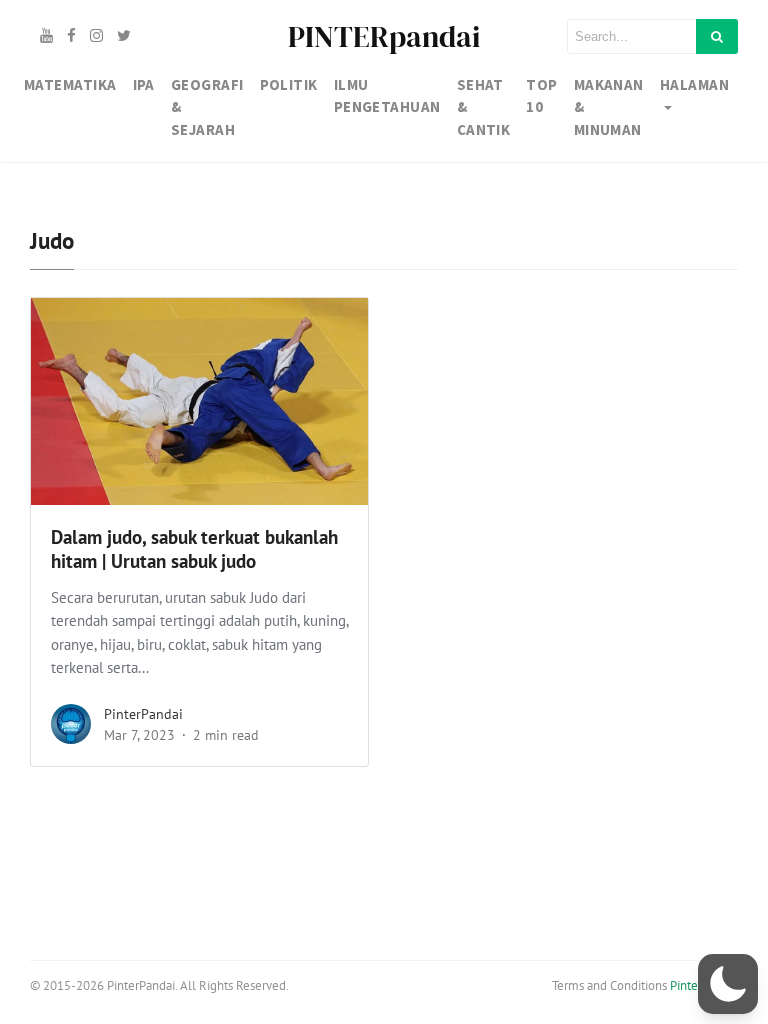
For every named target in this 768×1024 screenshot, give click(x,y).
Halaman (694, 84)
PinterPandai (143, 714)
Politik (289, 84)
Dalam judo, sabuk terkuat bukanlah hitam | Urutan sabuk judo (194, 549)
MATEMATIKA (70, 84)
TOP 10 (541, 96)
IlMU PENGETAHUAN (387, 96)
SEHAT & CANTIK (484, 107)
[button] (728, 984)
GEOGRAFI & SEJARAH (207, 107)
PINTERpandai (384, 36)
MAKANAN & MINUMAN (609, 107)
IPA (144, 84)
